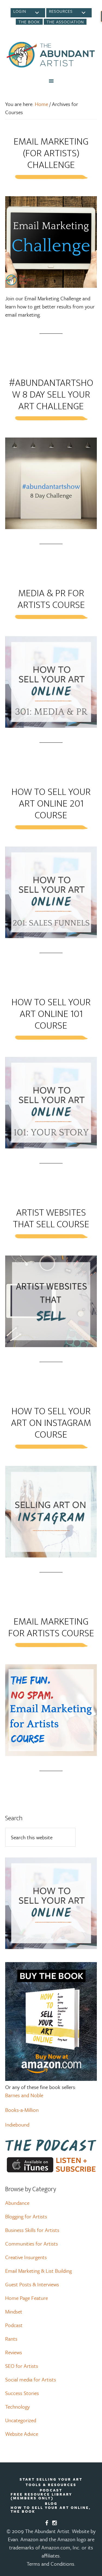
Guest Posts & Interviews (32, 2284)
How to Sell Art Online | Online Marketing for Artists (51, 55)
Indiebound (17, 2124)
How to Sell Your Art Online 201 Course (51, 804)
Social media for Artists (31, 2379)
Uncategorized (21, 2420)
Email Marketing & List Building (38, 2271)
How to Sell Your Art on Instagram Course (51, 1423)
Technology (17, 2407)
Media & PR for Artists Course (51, 599)
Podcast (14, 2325)
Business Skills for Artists (32, 2230)
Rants (11, 2339)
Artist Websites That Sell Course (51, 1218)
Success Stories (22, 2393)
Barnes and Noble (24, 2095)
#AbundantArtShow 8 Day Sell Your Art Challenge (51, 395)
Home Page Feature (27, 2298)
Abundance (17, 2203)
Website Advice (22, 2434)
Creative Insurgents (26, 2257)
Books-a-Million (22, 2110)
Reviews (14, 2352)
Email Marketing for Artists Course (51, 1627)
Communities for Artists (32, 2244)
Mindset (14, 2311)
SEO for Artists (22, 2366)
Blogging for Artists (26, 2216)
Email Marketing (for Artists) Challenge (51, 153)
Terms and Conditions (50, 2564)
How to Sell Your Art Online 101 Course (51, 1014)
